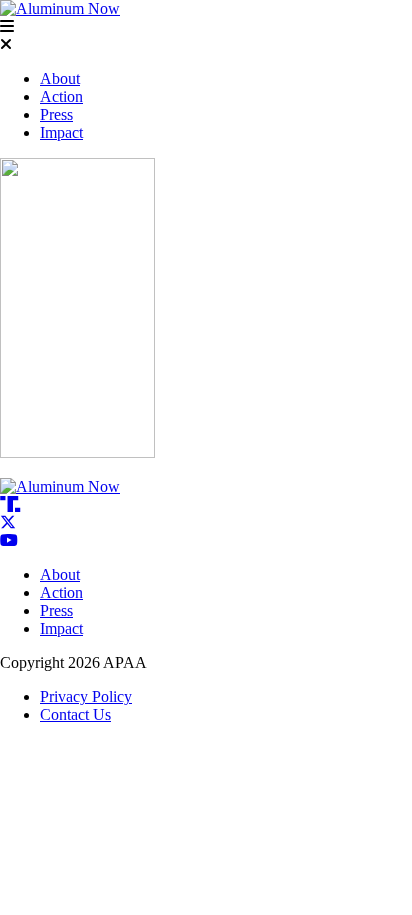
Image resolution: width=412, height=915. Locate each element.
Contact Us (75, 714)
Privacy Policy (86, 696)
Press (56, 114)
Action (61, 96)
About (60, 78)
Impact (61, 132)
